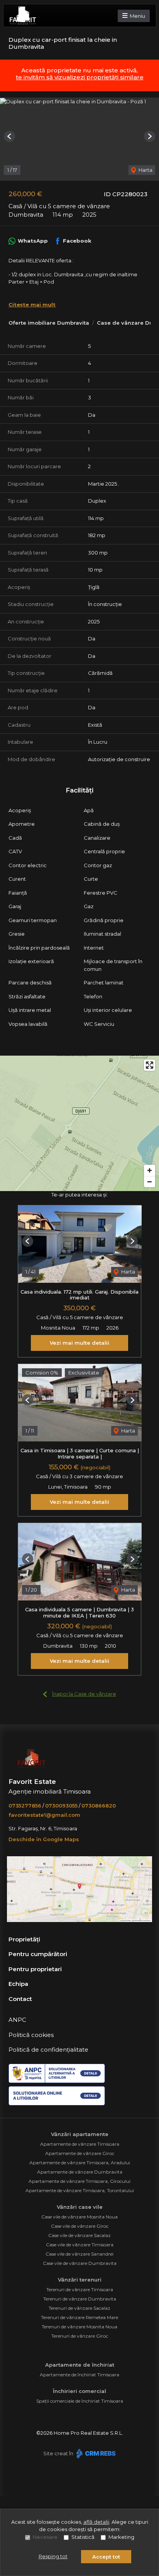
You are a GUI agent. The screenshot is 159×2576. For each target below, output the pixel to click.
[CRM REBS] (95, 2453)
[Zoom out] (150, 1182)
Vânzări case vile (80, 2207)
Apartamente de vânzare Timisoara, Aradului (80, 2163)
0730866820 (99, 1806)
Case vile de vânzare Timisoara (80, 2245)
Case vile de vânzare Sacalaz (79, 2235)
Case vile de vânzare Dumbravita (80, 2263)
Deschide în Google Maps (44, 1839)
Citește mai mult (32, 305)
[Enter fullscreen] (150, 1065)
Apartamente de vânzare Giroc (80, 2153)
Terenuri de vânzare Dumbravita (80, 2299)
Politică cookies (31, 2035)
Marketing (121, 2537)
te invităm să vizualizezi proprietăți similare (80, 77)
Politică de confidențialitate (48, 2050)
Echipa (18, 1984)
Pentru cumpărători (38, 1954)
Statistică (83, 2537)
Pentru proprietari (35, 1969)
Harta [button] (145, 170)
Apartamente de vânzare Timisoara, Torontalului (80, 2190)
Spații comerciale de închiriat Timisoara (80, 2401)
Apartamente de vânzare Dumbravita (80, 2172)
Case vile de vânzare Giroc (80, 2226)
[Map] (79, 1123)
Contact (20, 1999)
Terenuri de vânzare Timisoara (80, 2289)
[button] (9, 136)
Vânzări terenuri (80, 2280)
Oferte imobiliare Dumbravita (49, 323)
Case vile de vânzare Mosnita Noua (79, 2217)
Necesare (45, 2537)
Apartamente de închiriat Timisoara (79, 2375)
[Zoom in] (150, 1170)
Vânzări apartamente (80, 2134)
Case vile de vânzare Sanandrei (79, 2254)
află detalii (96, 2522)
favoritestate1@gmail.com (44, 1815)
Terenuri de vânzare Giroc (80, 2336)
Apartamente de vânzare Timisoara (80, 2144)
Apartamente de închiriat (80, 2365)
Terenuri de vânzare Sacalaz (79, 2308)
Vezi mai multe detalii (79, 1343)
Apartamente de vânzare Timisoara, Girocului (79, 2181)
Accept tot (106, 2557)
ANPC (17, 2020)
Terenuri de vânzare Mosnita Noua (79, 2327)
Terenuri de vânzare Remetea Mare (79, 2317)
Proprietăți (24, 1939)
